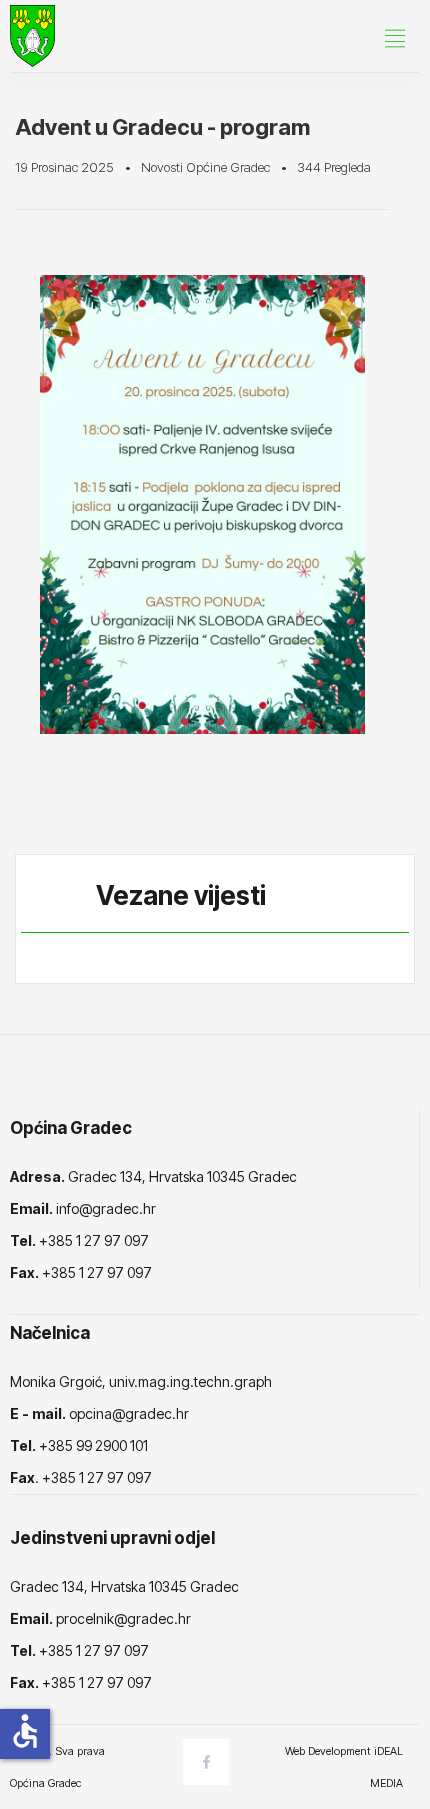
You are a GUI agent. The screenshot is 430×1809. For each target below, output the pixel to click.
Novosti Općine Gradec (205, 167)
